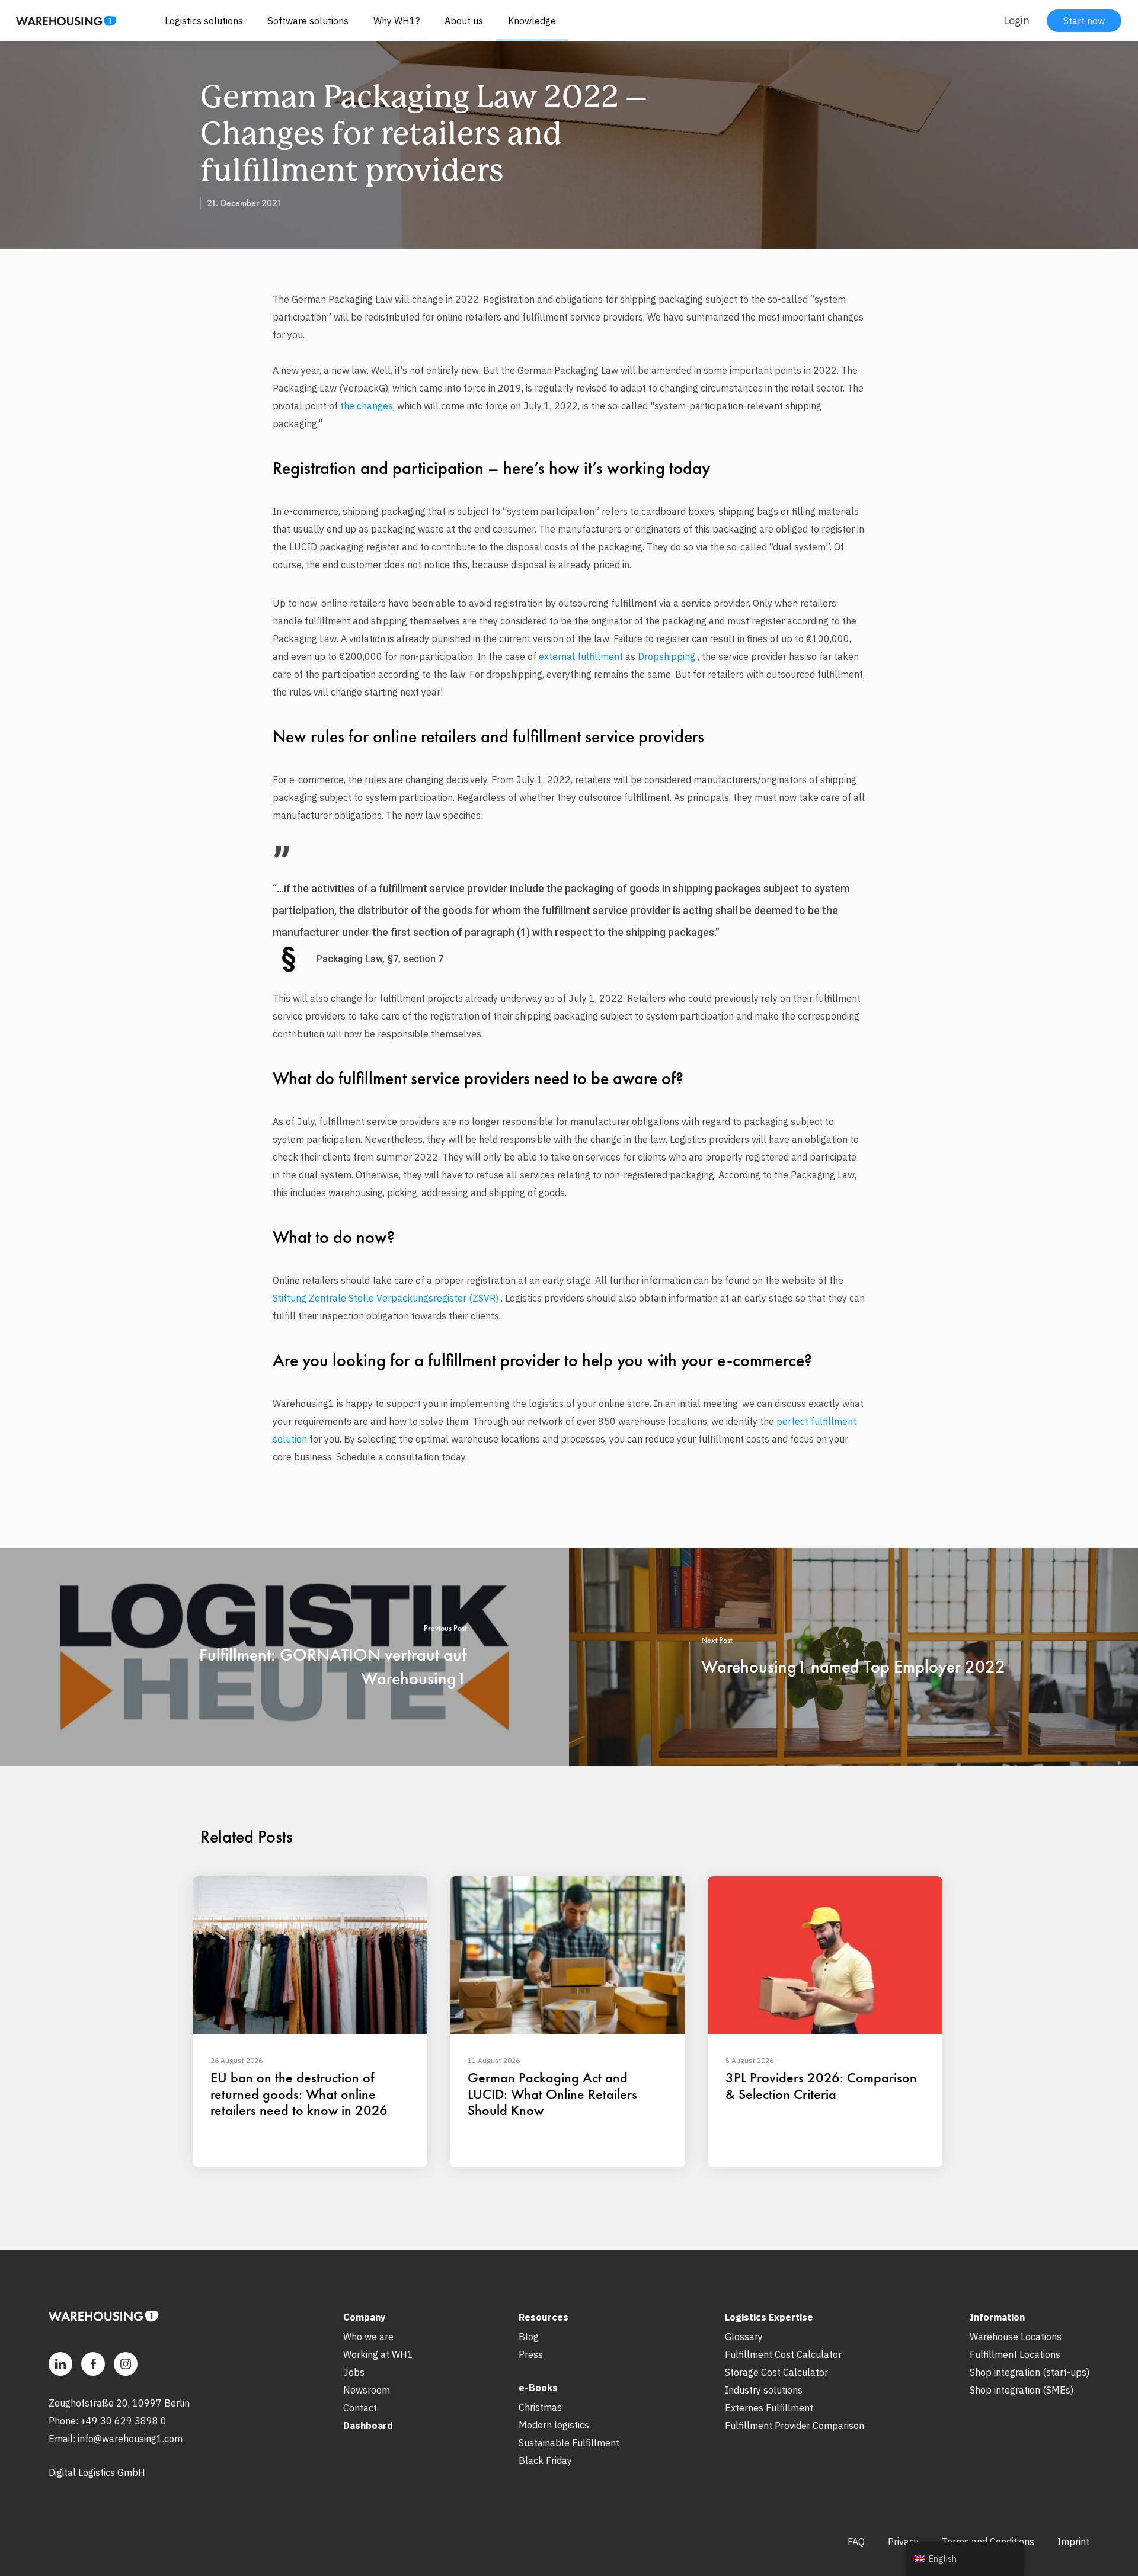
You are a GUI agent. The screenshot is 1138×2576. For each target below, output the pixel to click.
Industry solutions (764, 2390)
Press (531, 2354)
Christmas (540, 2407)
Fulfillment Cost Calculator (783, 2354)
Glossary (744, 2337)
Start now (1084, 21)
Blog (529, 2337)
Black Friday (545, 2460)
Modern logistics (554, 2425)
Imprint (1073, 2542)
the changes (367, 406)
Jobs (354, 2372)
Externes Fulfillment (769, 2408)
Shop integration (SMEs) (1022, 2390)
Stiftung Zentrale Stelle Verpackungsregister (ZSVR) (386, 1298)
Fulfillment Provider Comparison (795, 2426)
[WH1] (62, 25)
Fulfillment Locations (1015, 2354)
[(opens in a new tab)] (284, 1657)
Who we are (368, 2337)
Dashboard (368, 2426)
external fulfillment (581, 656)
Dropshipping (667, 656)
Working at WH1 (378, 2354)
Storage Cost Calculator (776, 2372)
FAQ (856, 2542)
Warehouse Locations (1016, 2337)
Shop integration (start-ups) (1030, 2372)
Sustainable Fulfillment (569, 2443)
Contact (360, 2408)
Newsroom (367, 2390)
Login (1016, 20)
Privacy (903, 2542)
